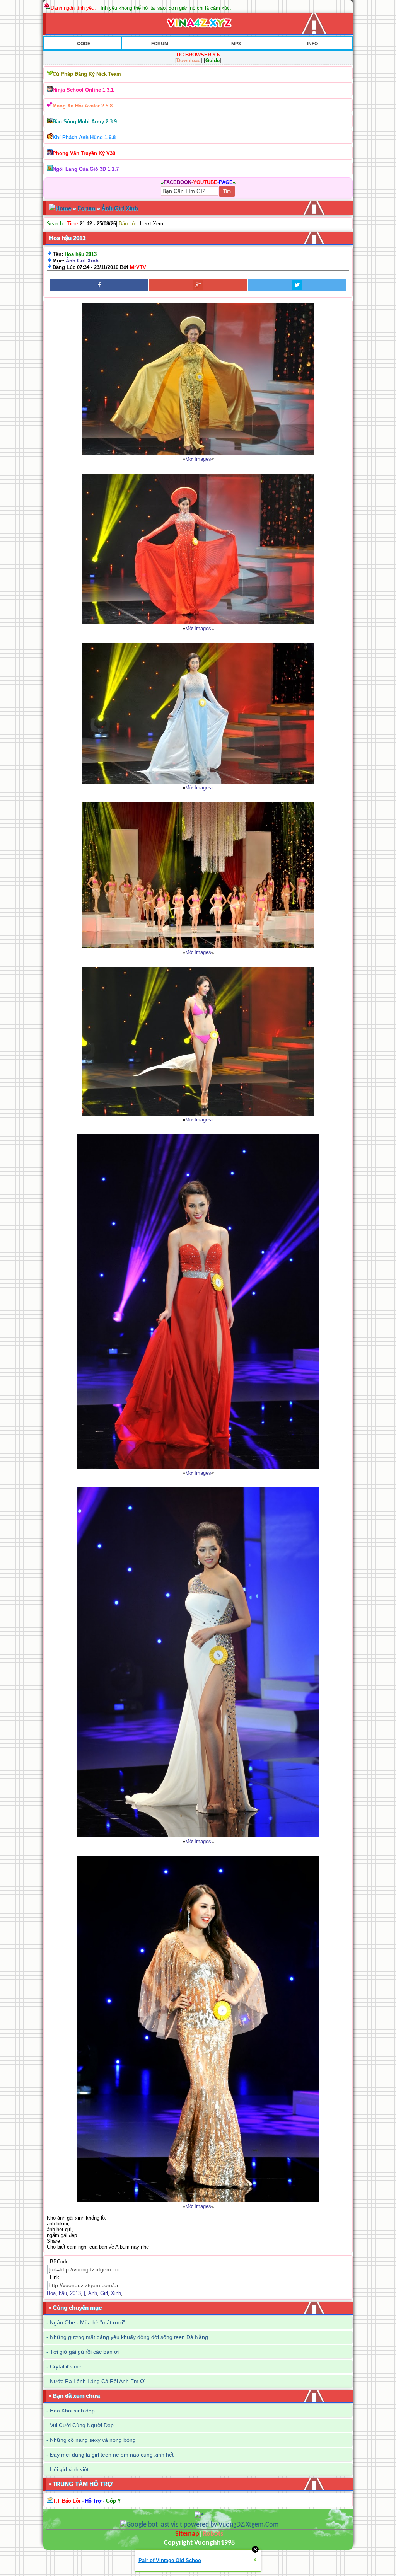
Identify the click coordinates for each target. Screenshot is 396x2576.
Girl (104, 2293)
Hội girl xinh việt (69, 2469)
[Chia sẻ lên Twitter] (297, 285)
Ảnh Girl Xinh (120, 208)
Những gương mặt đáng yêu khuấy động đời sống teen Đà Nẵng (129, 2337)
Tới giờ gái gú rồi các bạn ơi (84, 2352)
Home (63, 208)
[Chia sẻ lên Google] (198, 285)
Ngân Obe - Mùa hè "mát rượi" (87, 2322)
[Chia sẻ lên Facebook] (99, 285)
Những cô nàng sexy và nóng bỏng (93, 2440)
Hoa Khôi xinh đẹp (72, 2411)
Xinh (116, 2293)
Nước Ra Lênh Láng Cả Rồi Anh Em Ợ (97, 2381)
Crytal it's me (66, 2366)
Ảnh (93, 2293)
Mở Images (198, 459)
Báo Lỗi (127, 224)
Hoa (51, 2293)
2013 (75, 2293)
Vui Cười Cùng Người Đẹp (82, 2425)
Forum (86, 208)
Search (55, 224)
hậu (63, 2293)
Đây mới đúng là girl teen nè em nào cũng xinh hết (112, 2455)
